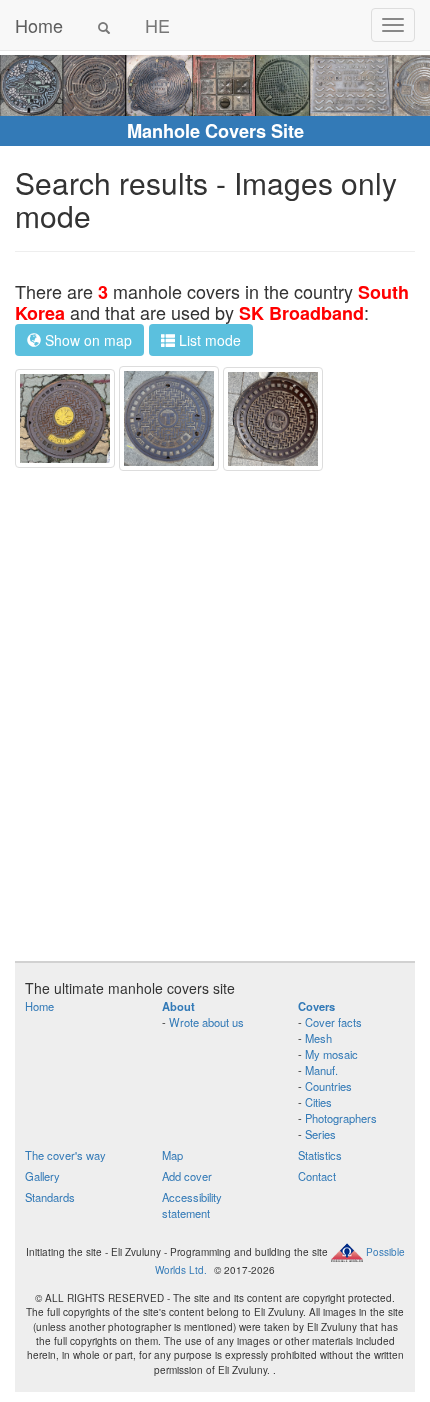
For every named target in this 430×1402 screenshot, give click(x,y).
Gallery (42, 1176)
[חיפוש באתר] (104, 25)
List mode (208, 340)
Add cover (187, 1176)
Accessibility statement (192, 1205)
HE (157, 25)
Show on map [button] (86, 340)
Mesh (318, 1038)
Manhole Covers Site (215, 131)
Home (39, 25)
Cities (318, 1102)
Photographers (341, 1118)
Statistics (320, 1155)
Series (320, 1134)
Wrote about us (206, 1022)
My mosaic (331, 1054)
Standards (50, 1197)
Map (172, 1155)
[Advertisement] (215, 716)
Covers (316, 1006)
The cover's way (65, 1155)
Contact (317, 1176)
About (178, 1006)
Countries (328, 1086)
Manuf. (321, 1070)
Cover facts (333, 1022)
